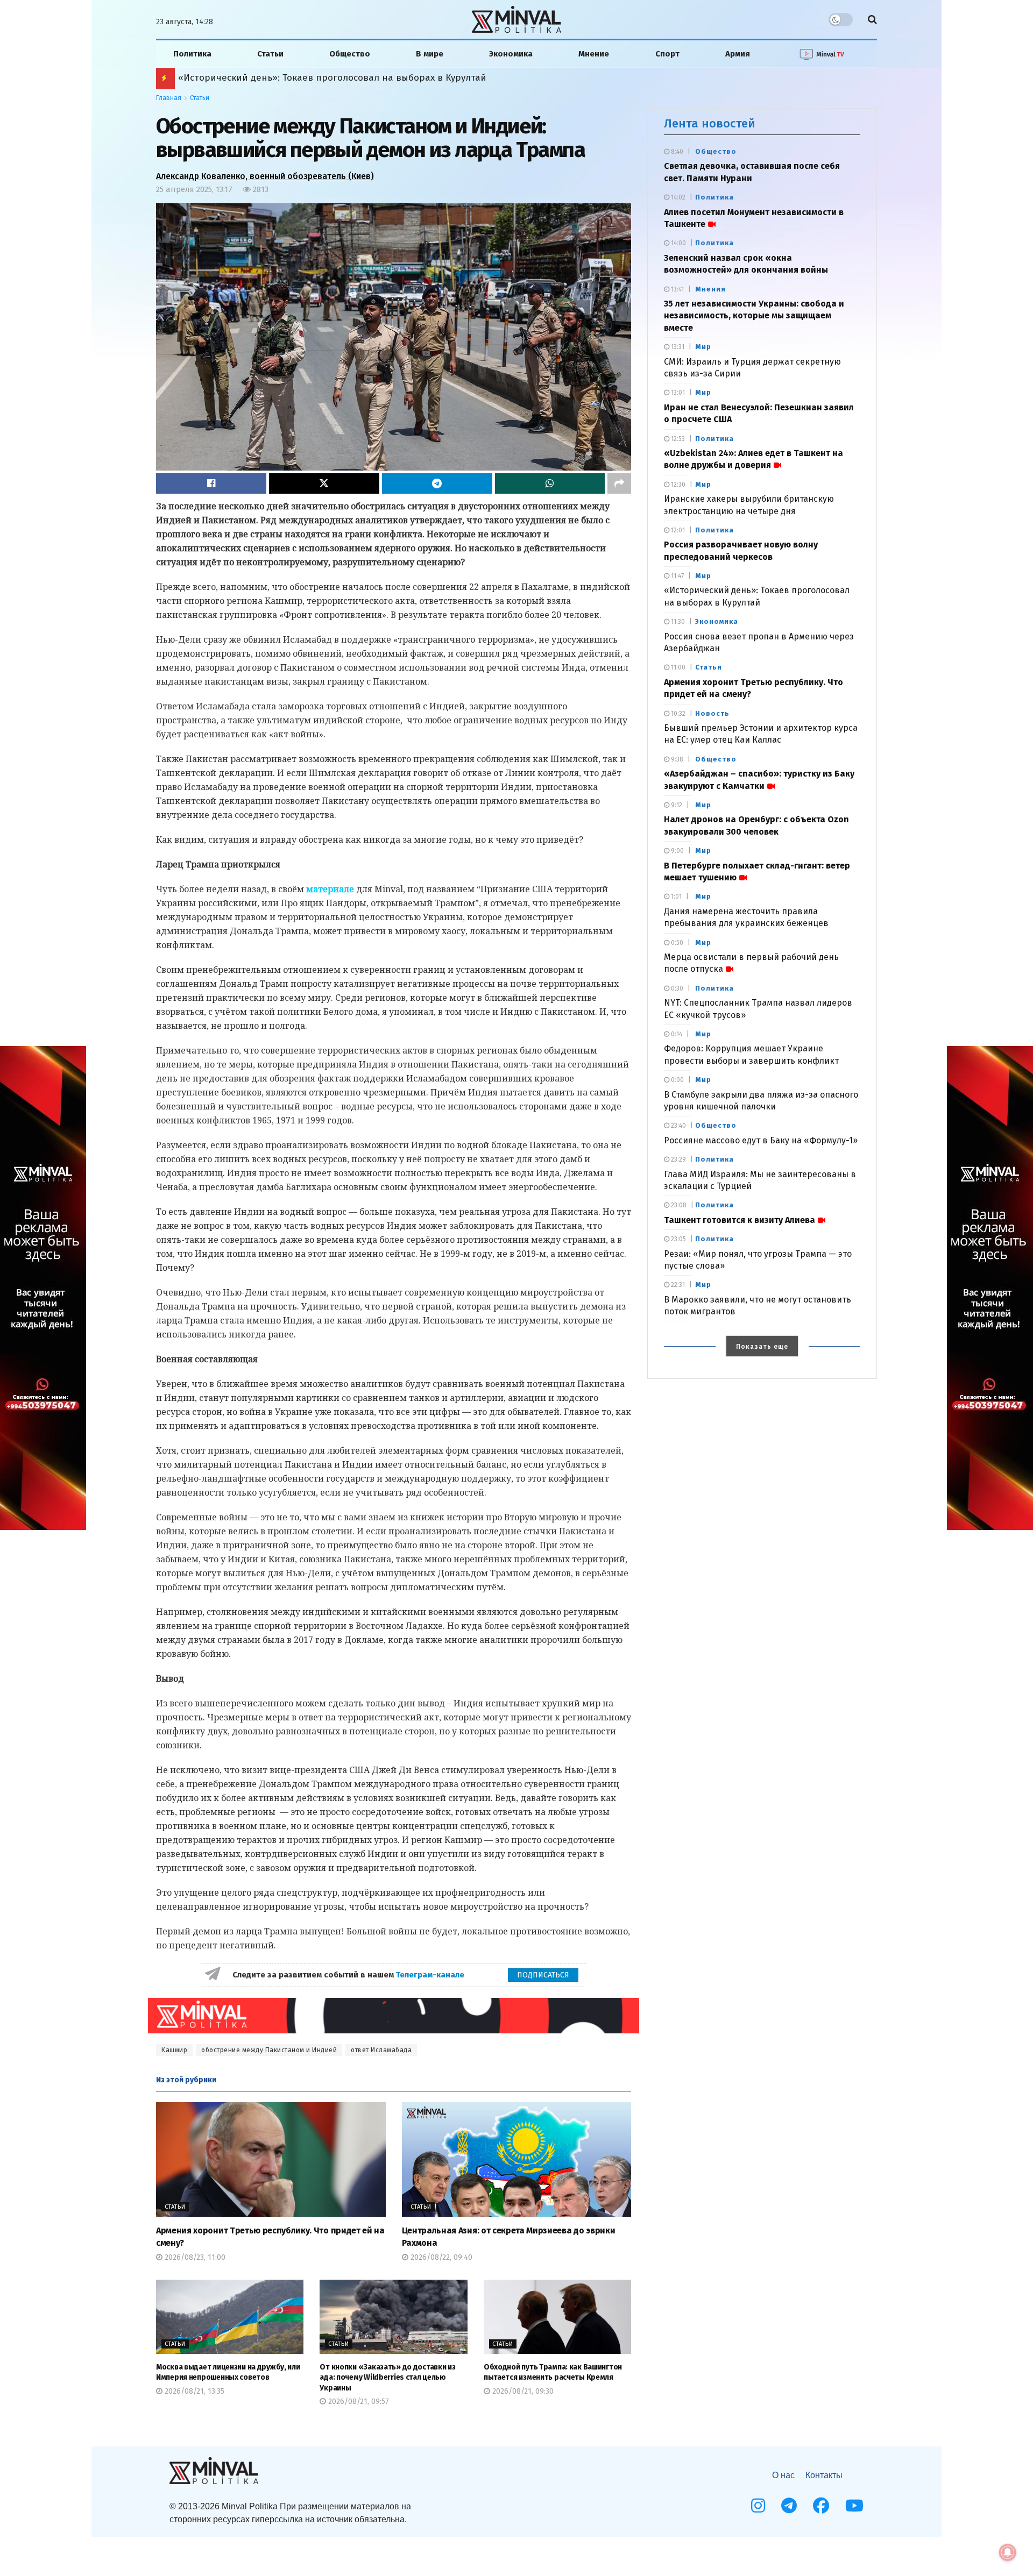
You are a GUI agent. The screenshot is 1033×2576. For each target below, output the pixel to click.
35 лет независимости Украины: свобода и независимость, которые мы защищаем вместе (754, 316)
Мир (703, 347)
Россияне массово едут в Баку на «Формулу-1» (761, 1140)
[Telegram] (789, 2506)
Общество (350, 54)
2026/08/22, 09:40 (440, 2257)
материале (330, 889)
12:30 (677, 485)
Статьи (270, 54)
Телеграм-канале (431, 1975)
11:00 (677, 667)
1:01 (675, 896)
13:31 (677, 347)
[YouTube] (854, 2506)
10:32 (677, 714)
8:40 (676, 152)
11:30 (677, 622)
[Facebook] (821, 2506)
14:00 (678, 243)
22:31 (677, 1285)
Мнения (710, 289)
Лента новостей (710, 123)
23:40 (678, 1126)
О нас (783, 2475)
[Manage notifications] (1008, 2552)
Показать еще (762, 1347)
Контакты (824, 2475)
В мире (430, 54)
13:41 (677, 289)
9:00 (677, 851)
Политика (192, 54)
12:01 (677, 530)
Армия (738, 54)
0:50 (676, 943)
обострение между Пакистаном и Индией (269, 2050)
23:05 (678, 1239)
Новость (712, 713)
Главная (169, 98)
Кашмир (174, 2050)
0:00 (677, 1080)
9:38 (676, 759)
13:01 (677, 393)
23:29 (678, 1159)
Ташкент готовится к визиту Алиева (740, 1220)
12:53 (677, 439)
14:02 (677, 197)
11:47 (677, 576)
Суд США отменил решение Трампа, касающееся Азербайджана (311, 78)
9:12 (676, 805)
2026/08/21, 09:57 (358, 2401)
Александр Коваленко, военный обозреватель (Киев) (265, 176)
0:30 (676, 988)
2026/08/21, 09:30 (522, 2391)
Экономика (511, 54)
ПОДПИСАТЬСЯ (543, 1975)
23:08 (678, 1205)
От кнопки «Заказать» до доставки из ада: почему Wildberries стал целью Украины (387, 2378)
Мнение (594, 54)
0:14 (676, 1034)
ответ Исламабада (381, 2050)
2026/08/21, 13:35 (193, 2391)
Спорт (667, 54)
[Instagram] (758, 2506)
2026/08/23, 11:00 (194, 2257)
